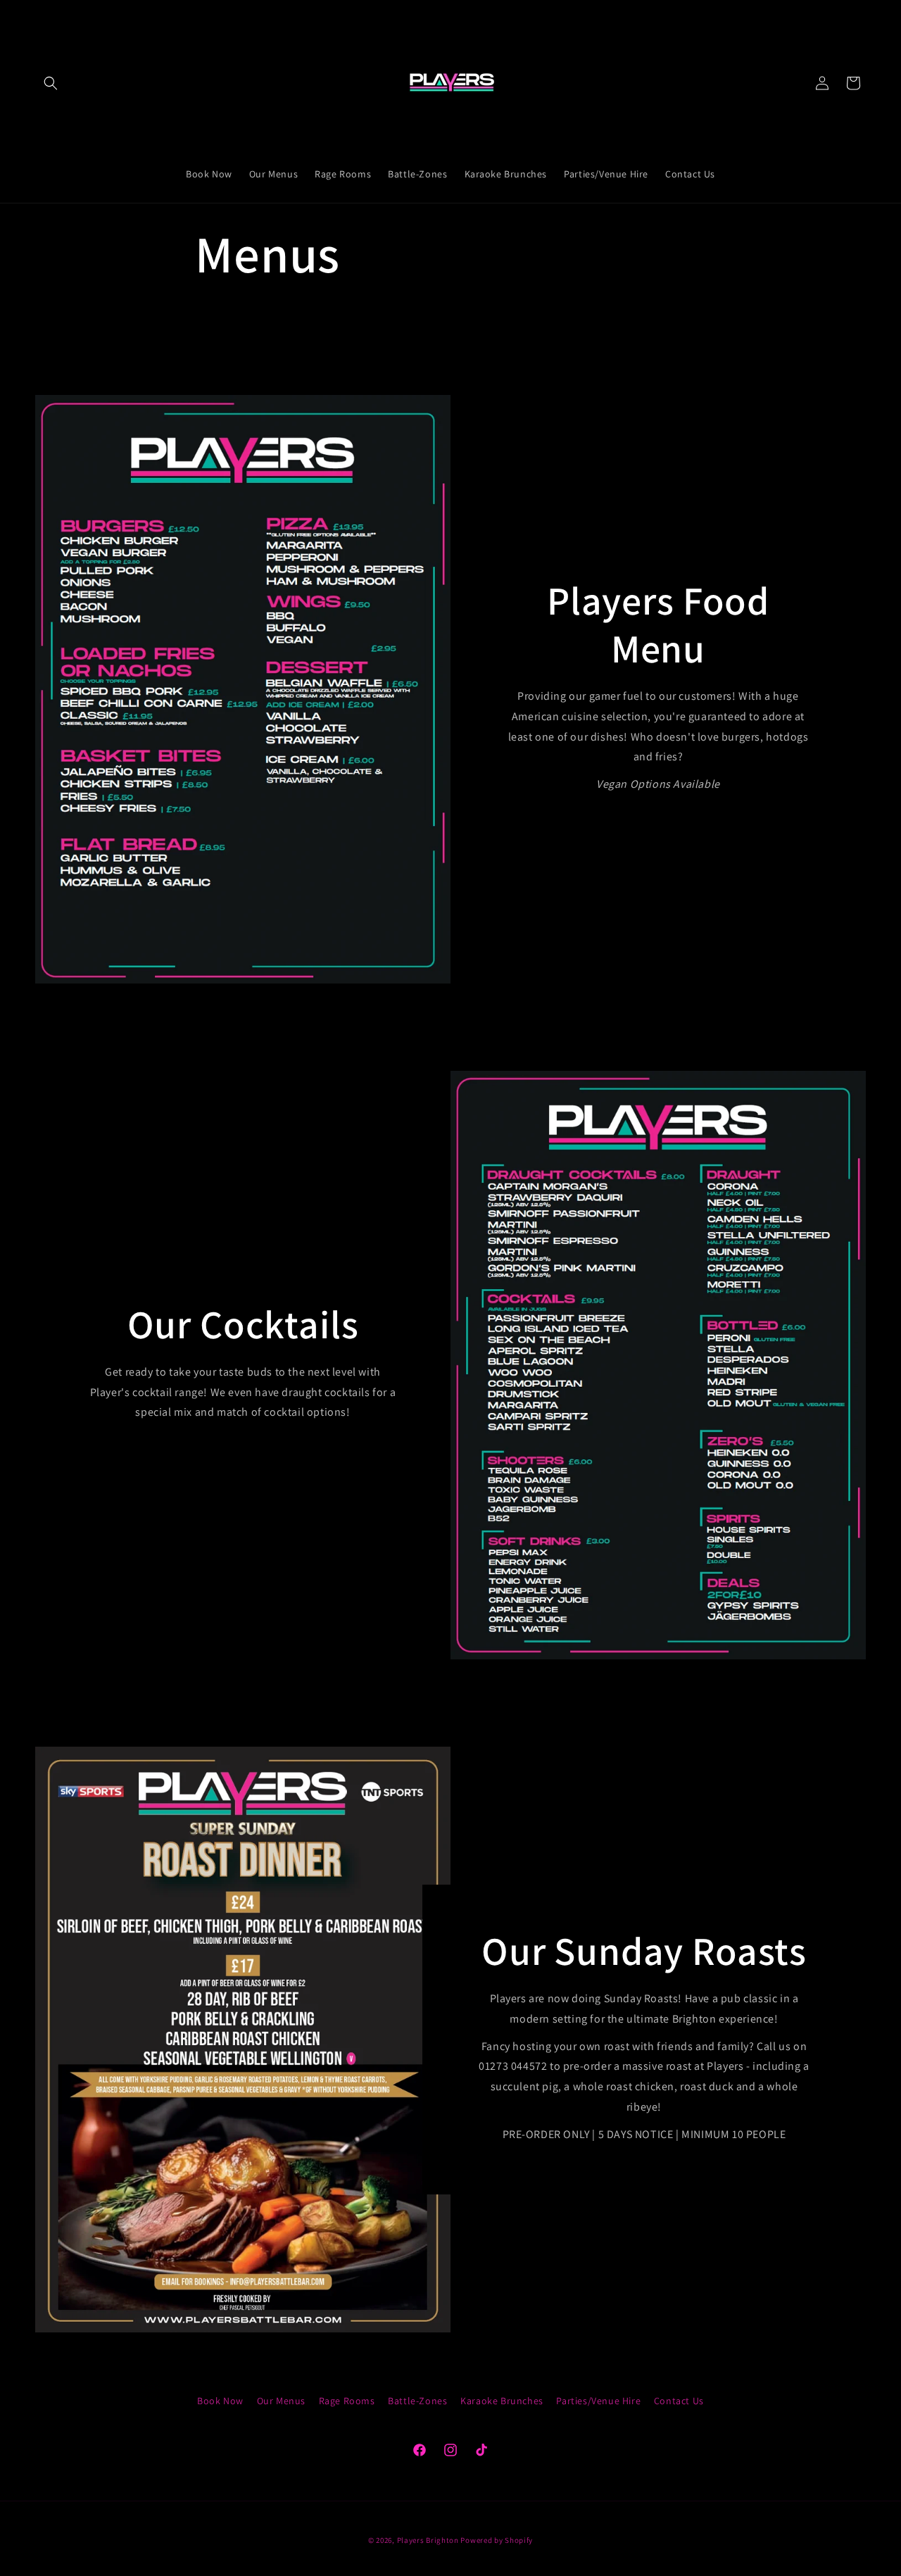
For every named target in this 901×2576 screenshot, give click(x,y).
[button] (51, 83)
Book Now (220, 2401)
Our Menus (281, 2401)
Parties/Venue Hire (598, 2401)
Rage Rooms (347, 2401)
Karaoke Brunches (502, 2401)
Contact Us (679, 2401)
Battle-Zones (417, 2401)
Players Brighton (428, 2540)
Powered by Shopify (497, 2540)
